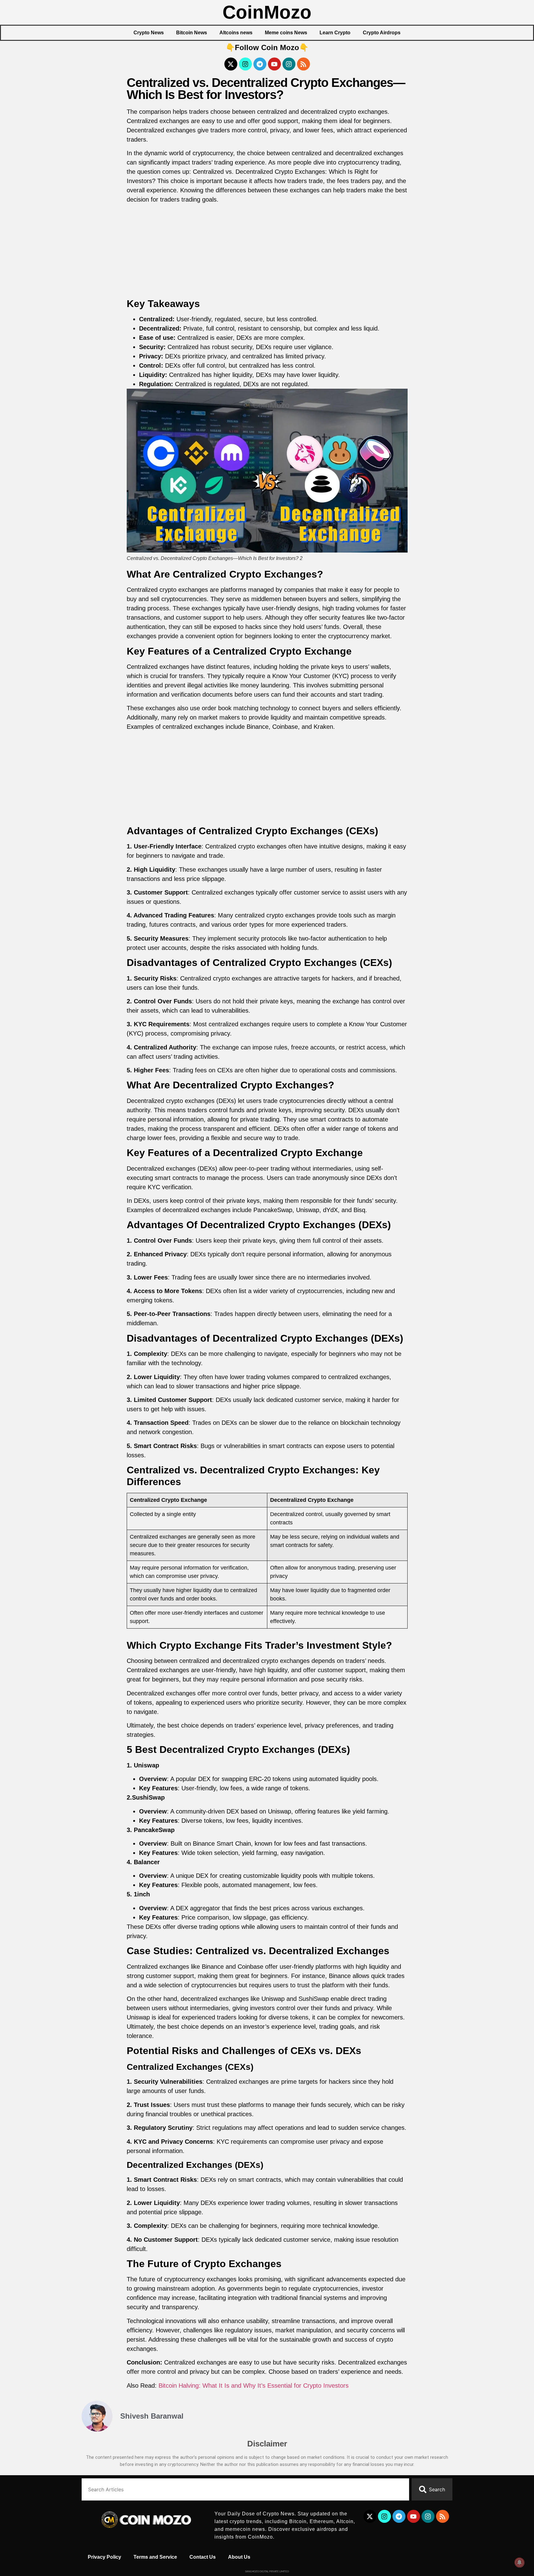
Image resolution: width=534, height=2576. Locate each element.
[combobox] (245, 2489)
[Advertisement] (267, 252)
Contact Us (203, 2557)
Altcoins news (236, 33)
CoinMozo (267, 12)
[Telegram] (260, 64)
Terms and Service (155, 2557)
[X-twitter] (231, 64)
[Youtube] (274, 64)
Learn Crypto (335, 33)
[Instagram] (245, 64)
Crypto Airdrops (382, 33)
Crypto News (149, 33)
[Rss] (303, 64)
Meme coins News (286, 33)
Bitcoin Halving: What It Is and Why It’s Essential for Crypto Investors (254, 2386)
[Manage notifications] (519, 2562)
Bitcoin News (192, 33)
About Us (239, 2557)
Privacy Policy (104, 2557)
